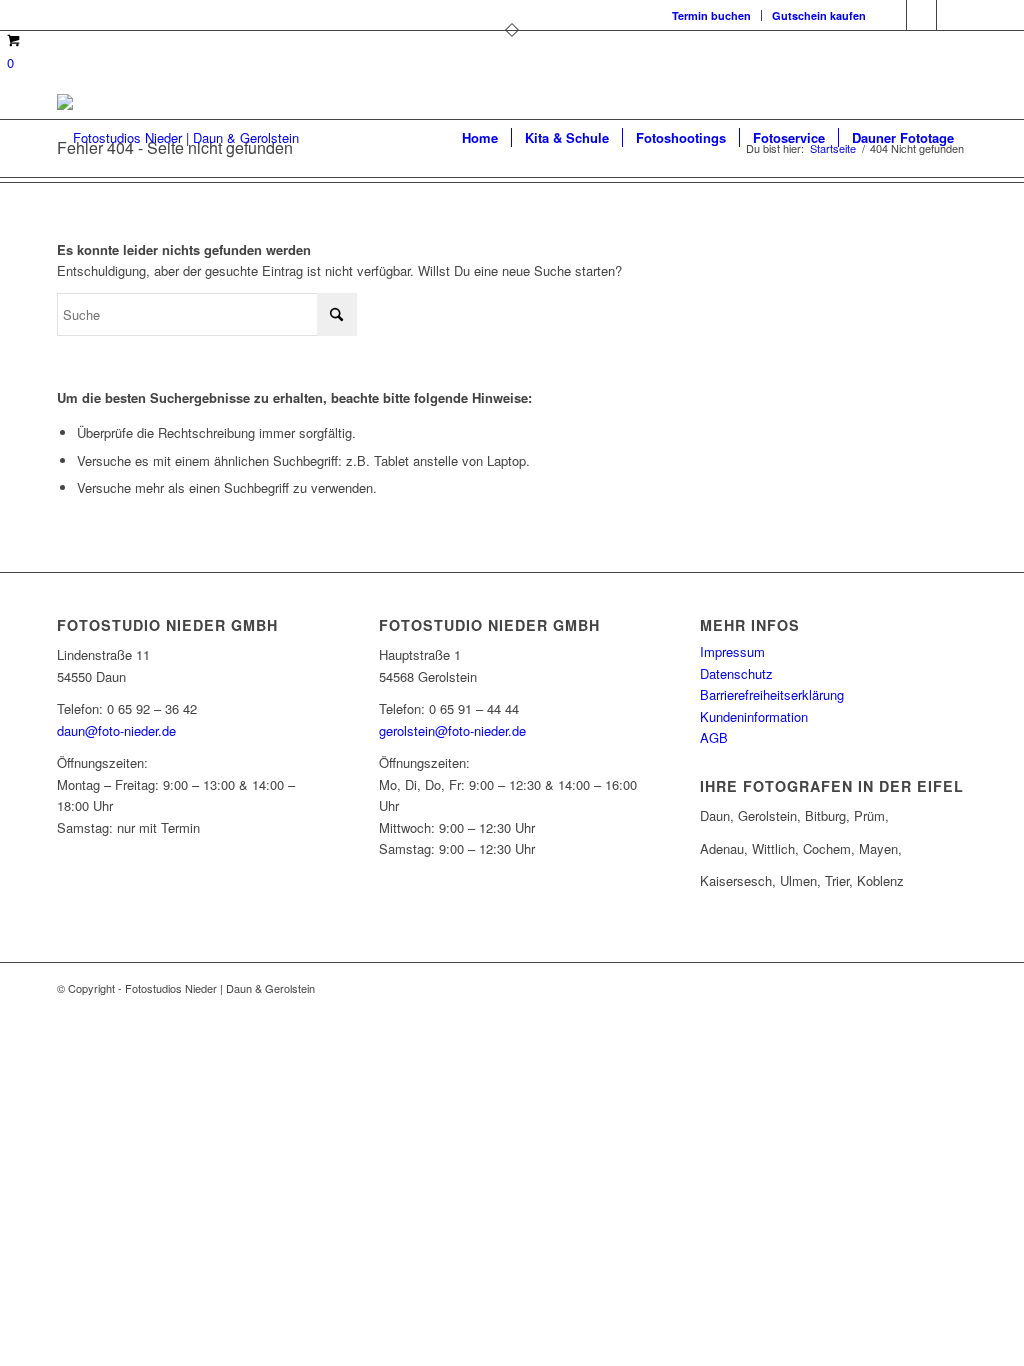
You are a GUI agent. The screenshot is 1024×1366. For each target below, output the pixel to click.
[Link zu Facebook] (891, 15)
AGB (714, 737)
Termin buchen (711, 15)
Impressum (732, 651)
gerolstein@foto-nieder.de (452, 730)
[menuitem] (712, 15)
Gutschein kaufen (819, 15)
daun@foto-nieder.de (116, 730)
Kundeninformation (754, 716)
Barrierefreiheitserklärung (772, 694)
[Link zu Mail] (952, 15)
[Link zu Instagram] (921, 15)
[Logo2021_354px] (178, 138)
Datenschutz (736, 673)
